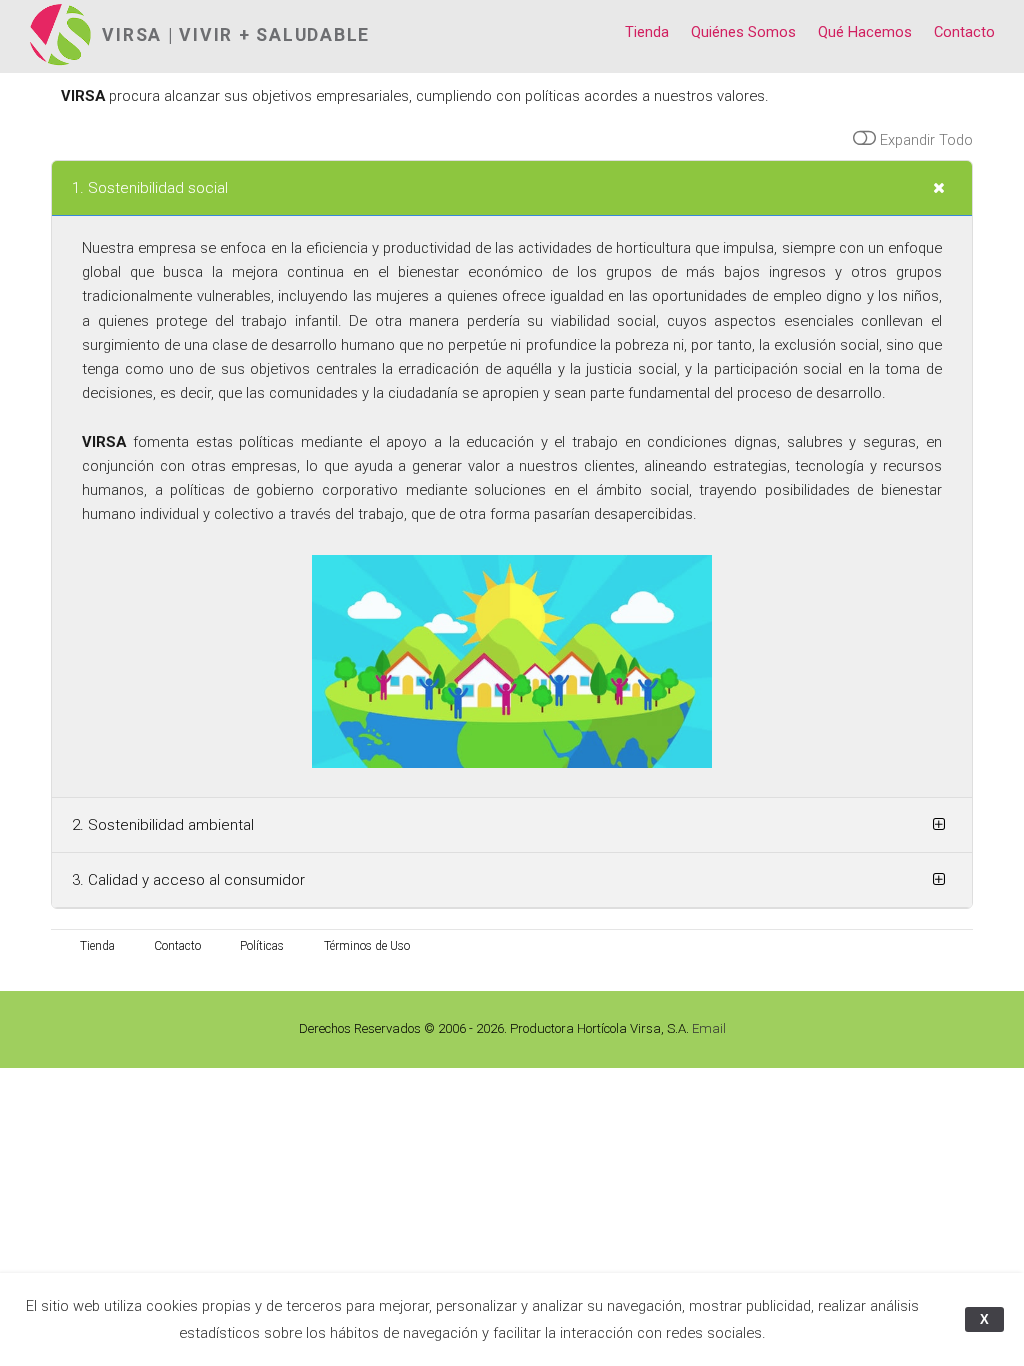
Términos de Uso (367, 946)
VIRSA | (140, 35)
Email (709, 1028)
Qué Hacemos (865, 32)
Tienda (647, 32)
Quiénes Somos (743, 32)
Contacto (964, 32)
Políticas (262, 946)
